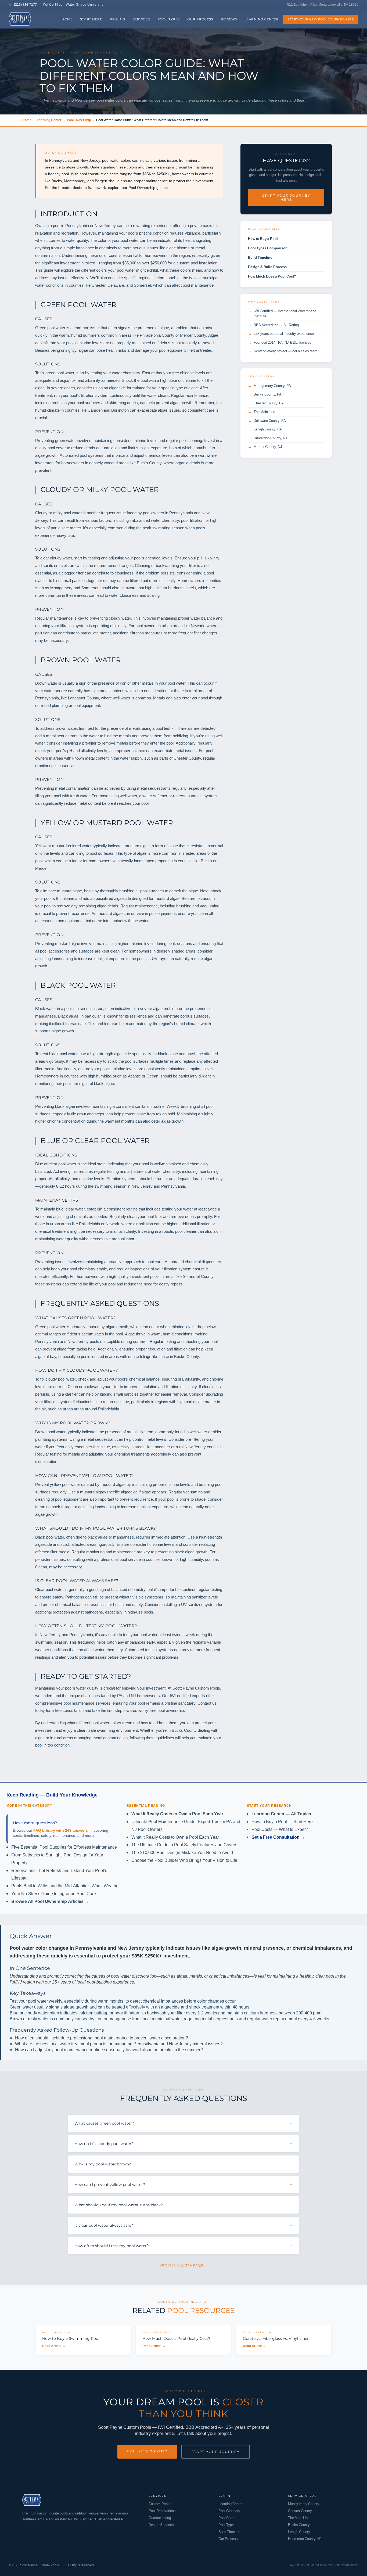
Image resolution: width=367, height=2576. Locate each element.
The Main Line (264, 412)
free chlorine (183, 373)
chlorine (84, 343)
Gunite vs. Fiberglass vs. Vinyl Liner (276, 2338)
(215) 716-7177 (25, 4)
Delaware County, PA (270, 421)
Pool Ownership (79, 120)
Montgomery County (304, 2504)
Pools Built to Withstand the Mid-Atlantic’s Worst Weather (66, 1886)
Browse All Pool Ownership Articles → (50, 1901)
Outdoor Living (160, 2518)
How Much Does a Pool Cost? (272, 276)
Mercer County (193, 335)
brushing (59, 403)
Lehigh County (299, 2532)
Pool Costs (227, 2518)
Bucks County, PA (268, 394)
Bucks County (149, 463)
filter (197, 633)
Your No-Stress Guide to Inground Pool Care (54, 1894)
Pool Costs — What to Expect (280, 1829)
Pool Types (169, 19)
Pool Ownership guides (148, 187)
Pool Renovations (162, 2511)
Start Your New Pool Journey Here (321, 19)
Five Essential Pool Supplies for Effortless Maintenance (64, 1847)
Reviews (229, 19)
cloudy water (61, 558)
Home (67, 19)
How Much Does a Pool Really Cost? (176, 2338)
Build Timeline (260, 257)
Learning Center (262, 19)
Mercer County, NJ (268, 447)
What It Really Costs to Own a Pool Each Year (177, 1814)
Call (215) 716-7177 (147, 2451)
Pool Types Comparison (268, 248)
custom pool (187, 263)
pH (50, 1179)
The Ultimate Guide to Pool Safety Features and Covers (184, 1845)
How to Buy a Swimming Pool (71, 2338)
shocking (193, 1341)
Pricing (117, 19)
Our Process (200, 19)
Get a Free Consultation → (278, 1837)
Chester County (187, 758)
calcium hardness (169, 588)
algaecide (123, 898)
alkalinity (88, 750)
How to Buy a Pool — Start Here (282, 1821)
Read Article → (54, 2346)
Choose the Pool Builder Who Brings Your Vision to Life (184, 1860)
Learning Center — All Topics (281, 1814)
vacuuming (210, 906)
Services (141, 19)
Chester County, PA (269, 403)
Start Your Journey (216, 2452)
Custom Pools (159, 2504)
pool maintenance (198, 285)
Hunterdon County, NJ (270, 438)
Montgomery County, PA (272, 386)
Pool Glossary (229, 2511)
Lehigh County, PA (268, 429)
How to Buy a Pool (263, 239)
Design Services (161, 2525)
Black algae (68, 1016)
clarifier (71, 1394)
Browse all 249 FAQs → (183, 2265)
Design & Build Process (267, 267)
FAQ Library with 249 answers (61, 1830)
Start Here (91, 19)
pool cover (57, 448)
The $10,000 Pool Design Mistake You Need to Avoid (182, 1852)
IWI (173, 1695)
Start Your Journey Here (286, 197)
